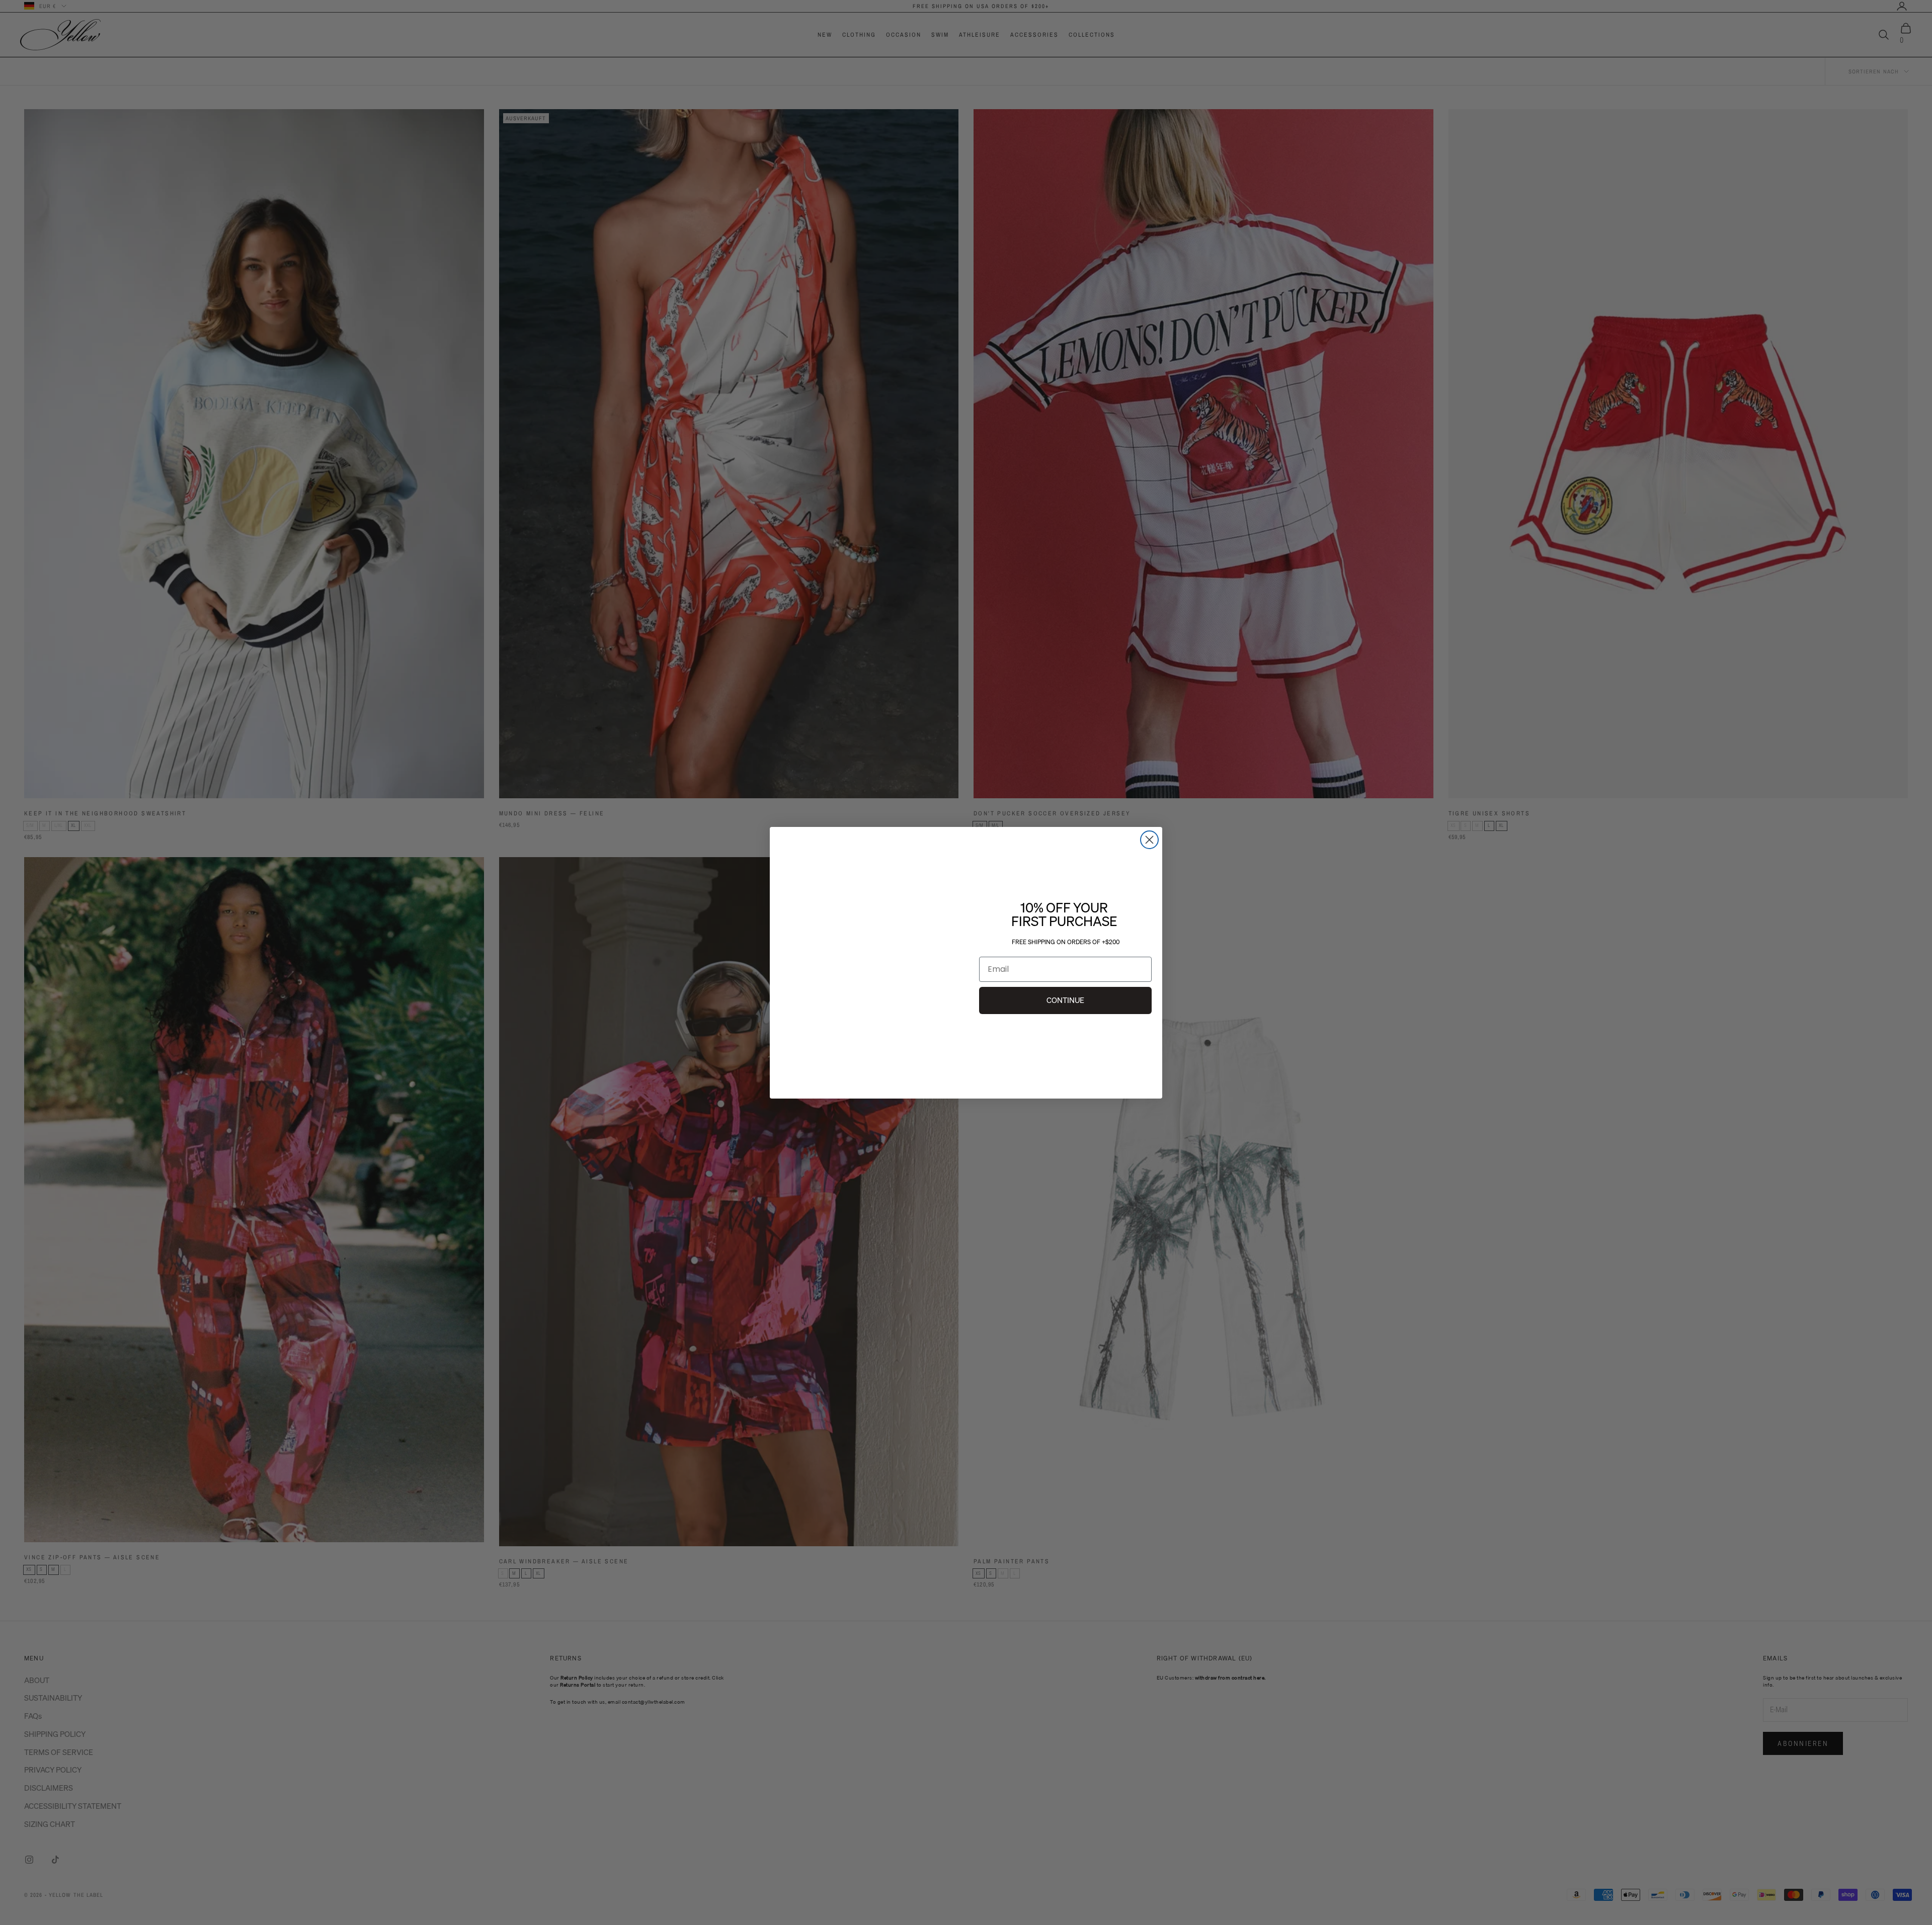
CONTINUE (1065, 1000)
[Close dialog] (1149, 828)
